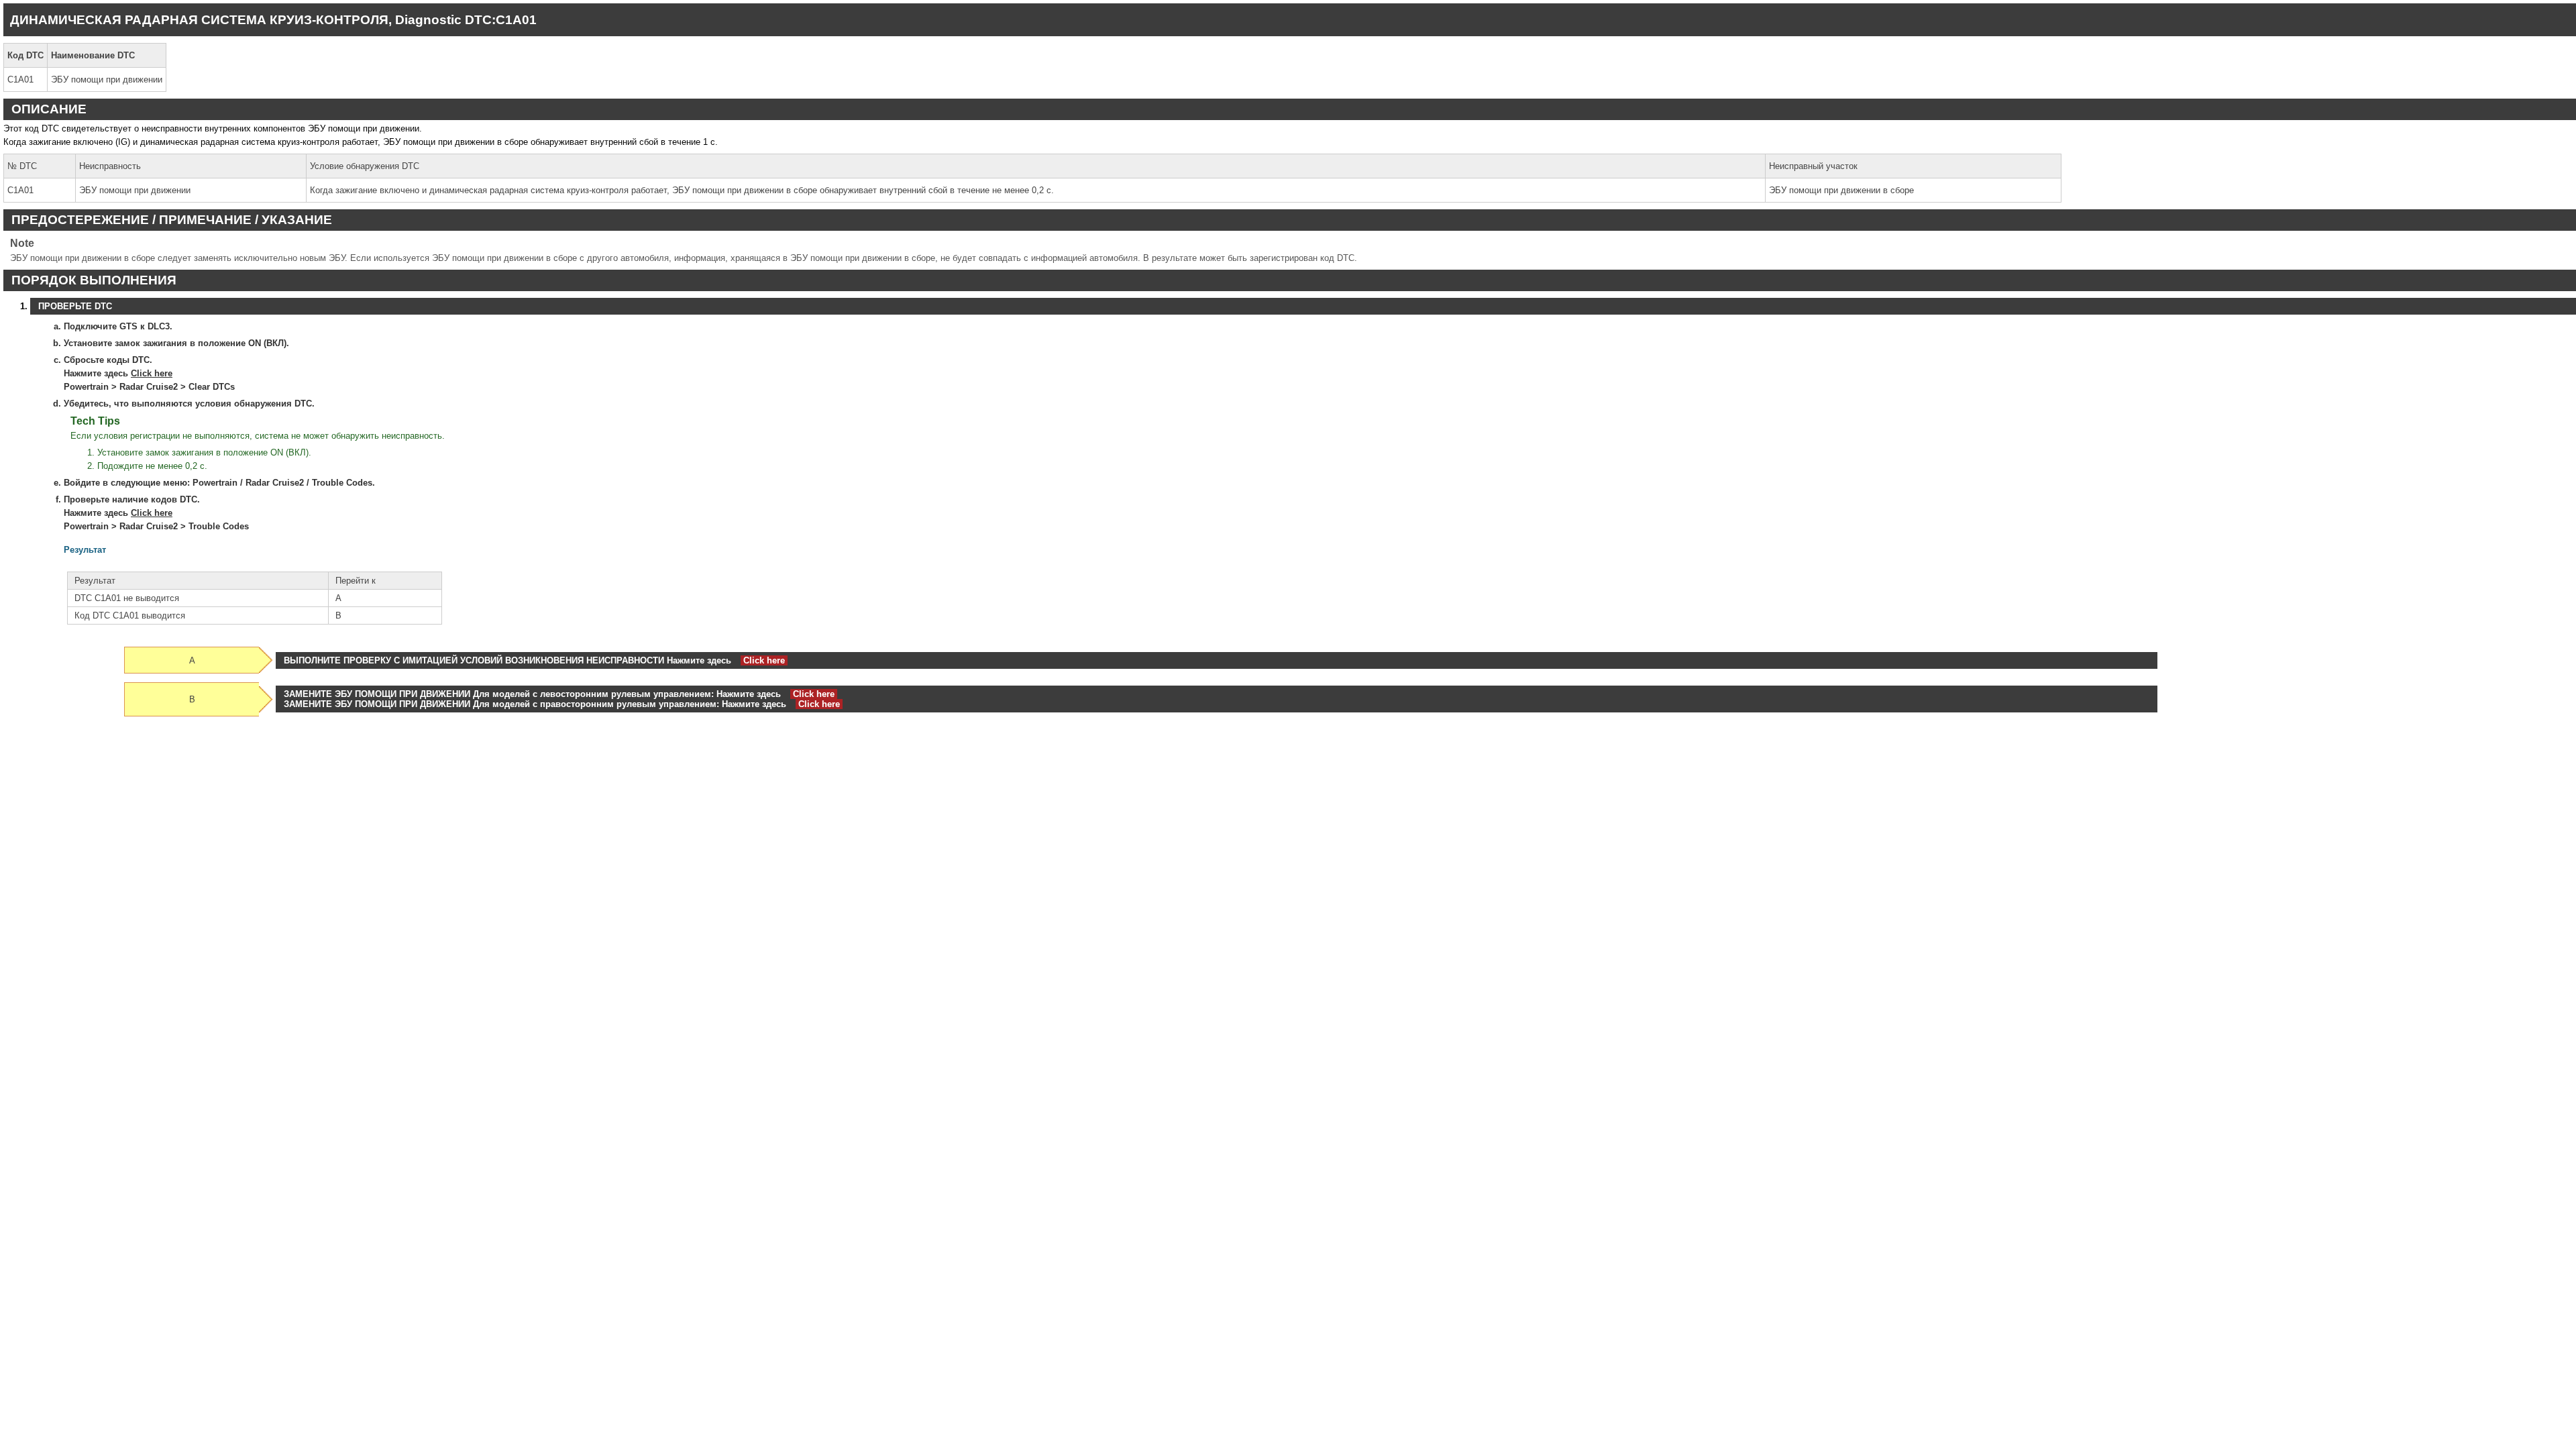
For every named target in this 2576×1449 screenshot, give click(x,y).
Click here (152, 373)
